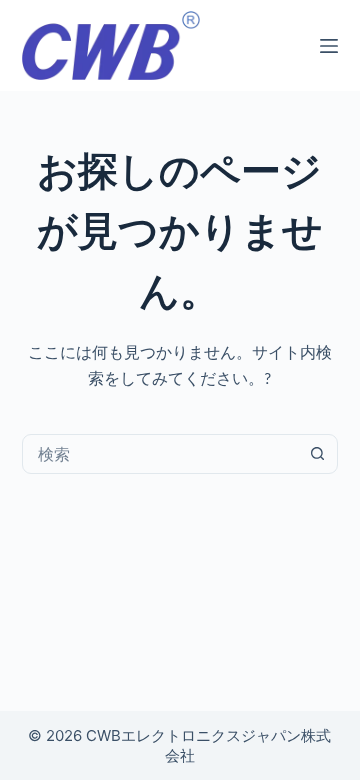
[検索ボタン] (317, 454)
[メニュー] (329, 46)
